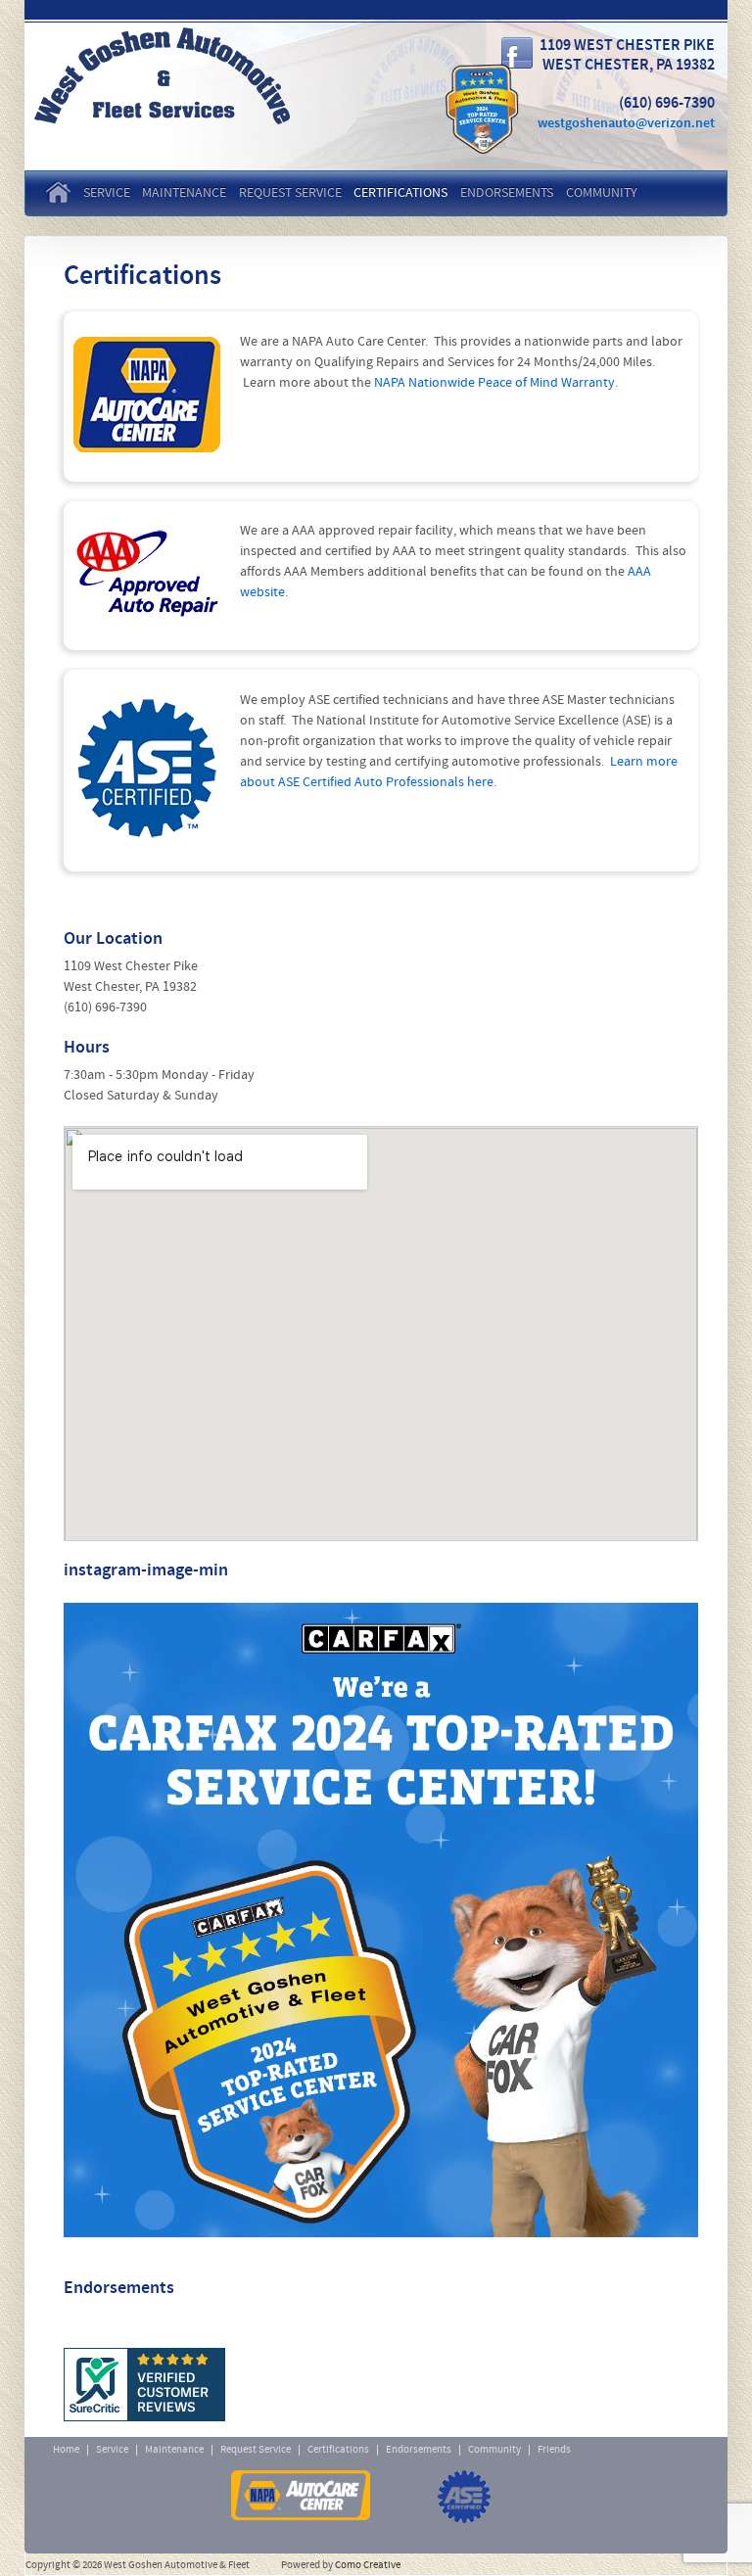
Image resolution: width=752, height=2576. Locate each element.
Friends (554, 2450)
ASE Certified (464, 2497)
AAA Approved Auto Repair (120, 2497)
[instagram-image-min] (381, 1920)
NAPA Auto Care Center (300, 2497)
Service (107, 193)
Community (602, 193)
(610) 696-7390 (105, 1008)
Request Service (290, 193)
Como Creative (368, 2566)
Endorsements (507, 193)
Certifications (400, 193)
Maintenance (184, 193)
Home (61, 191)
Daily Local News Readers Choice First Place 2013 (599, 2497)
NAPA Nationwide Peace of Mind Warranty (494, 383)
